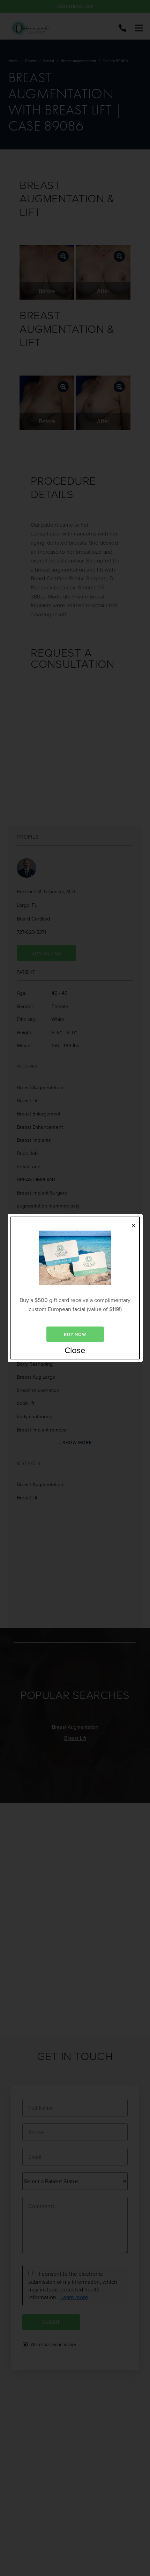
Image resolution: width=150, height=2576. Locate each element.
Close (75, 1350)
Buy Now (75, 1334)
